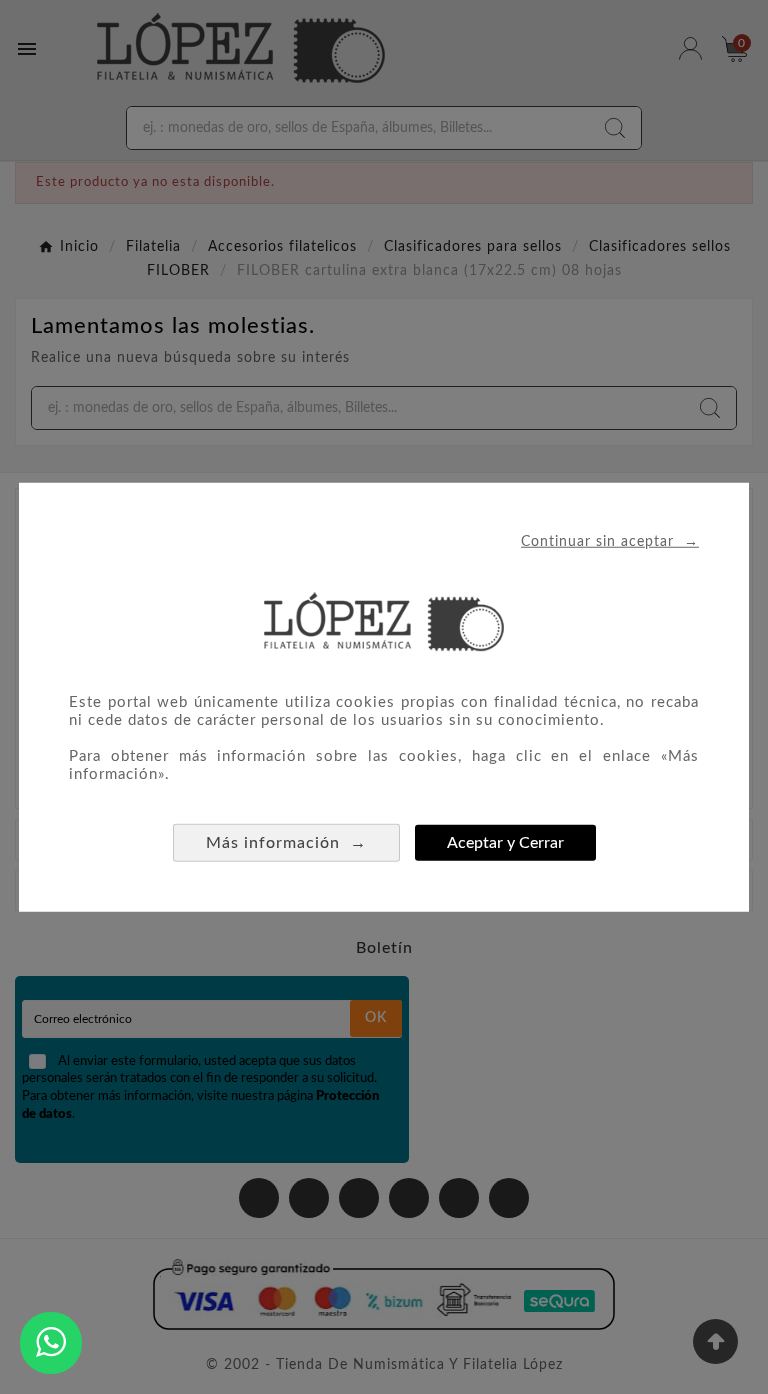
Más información (286, 841)
